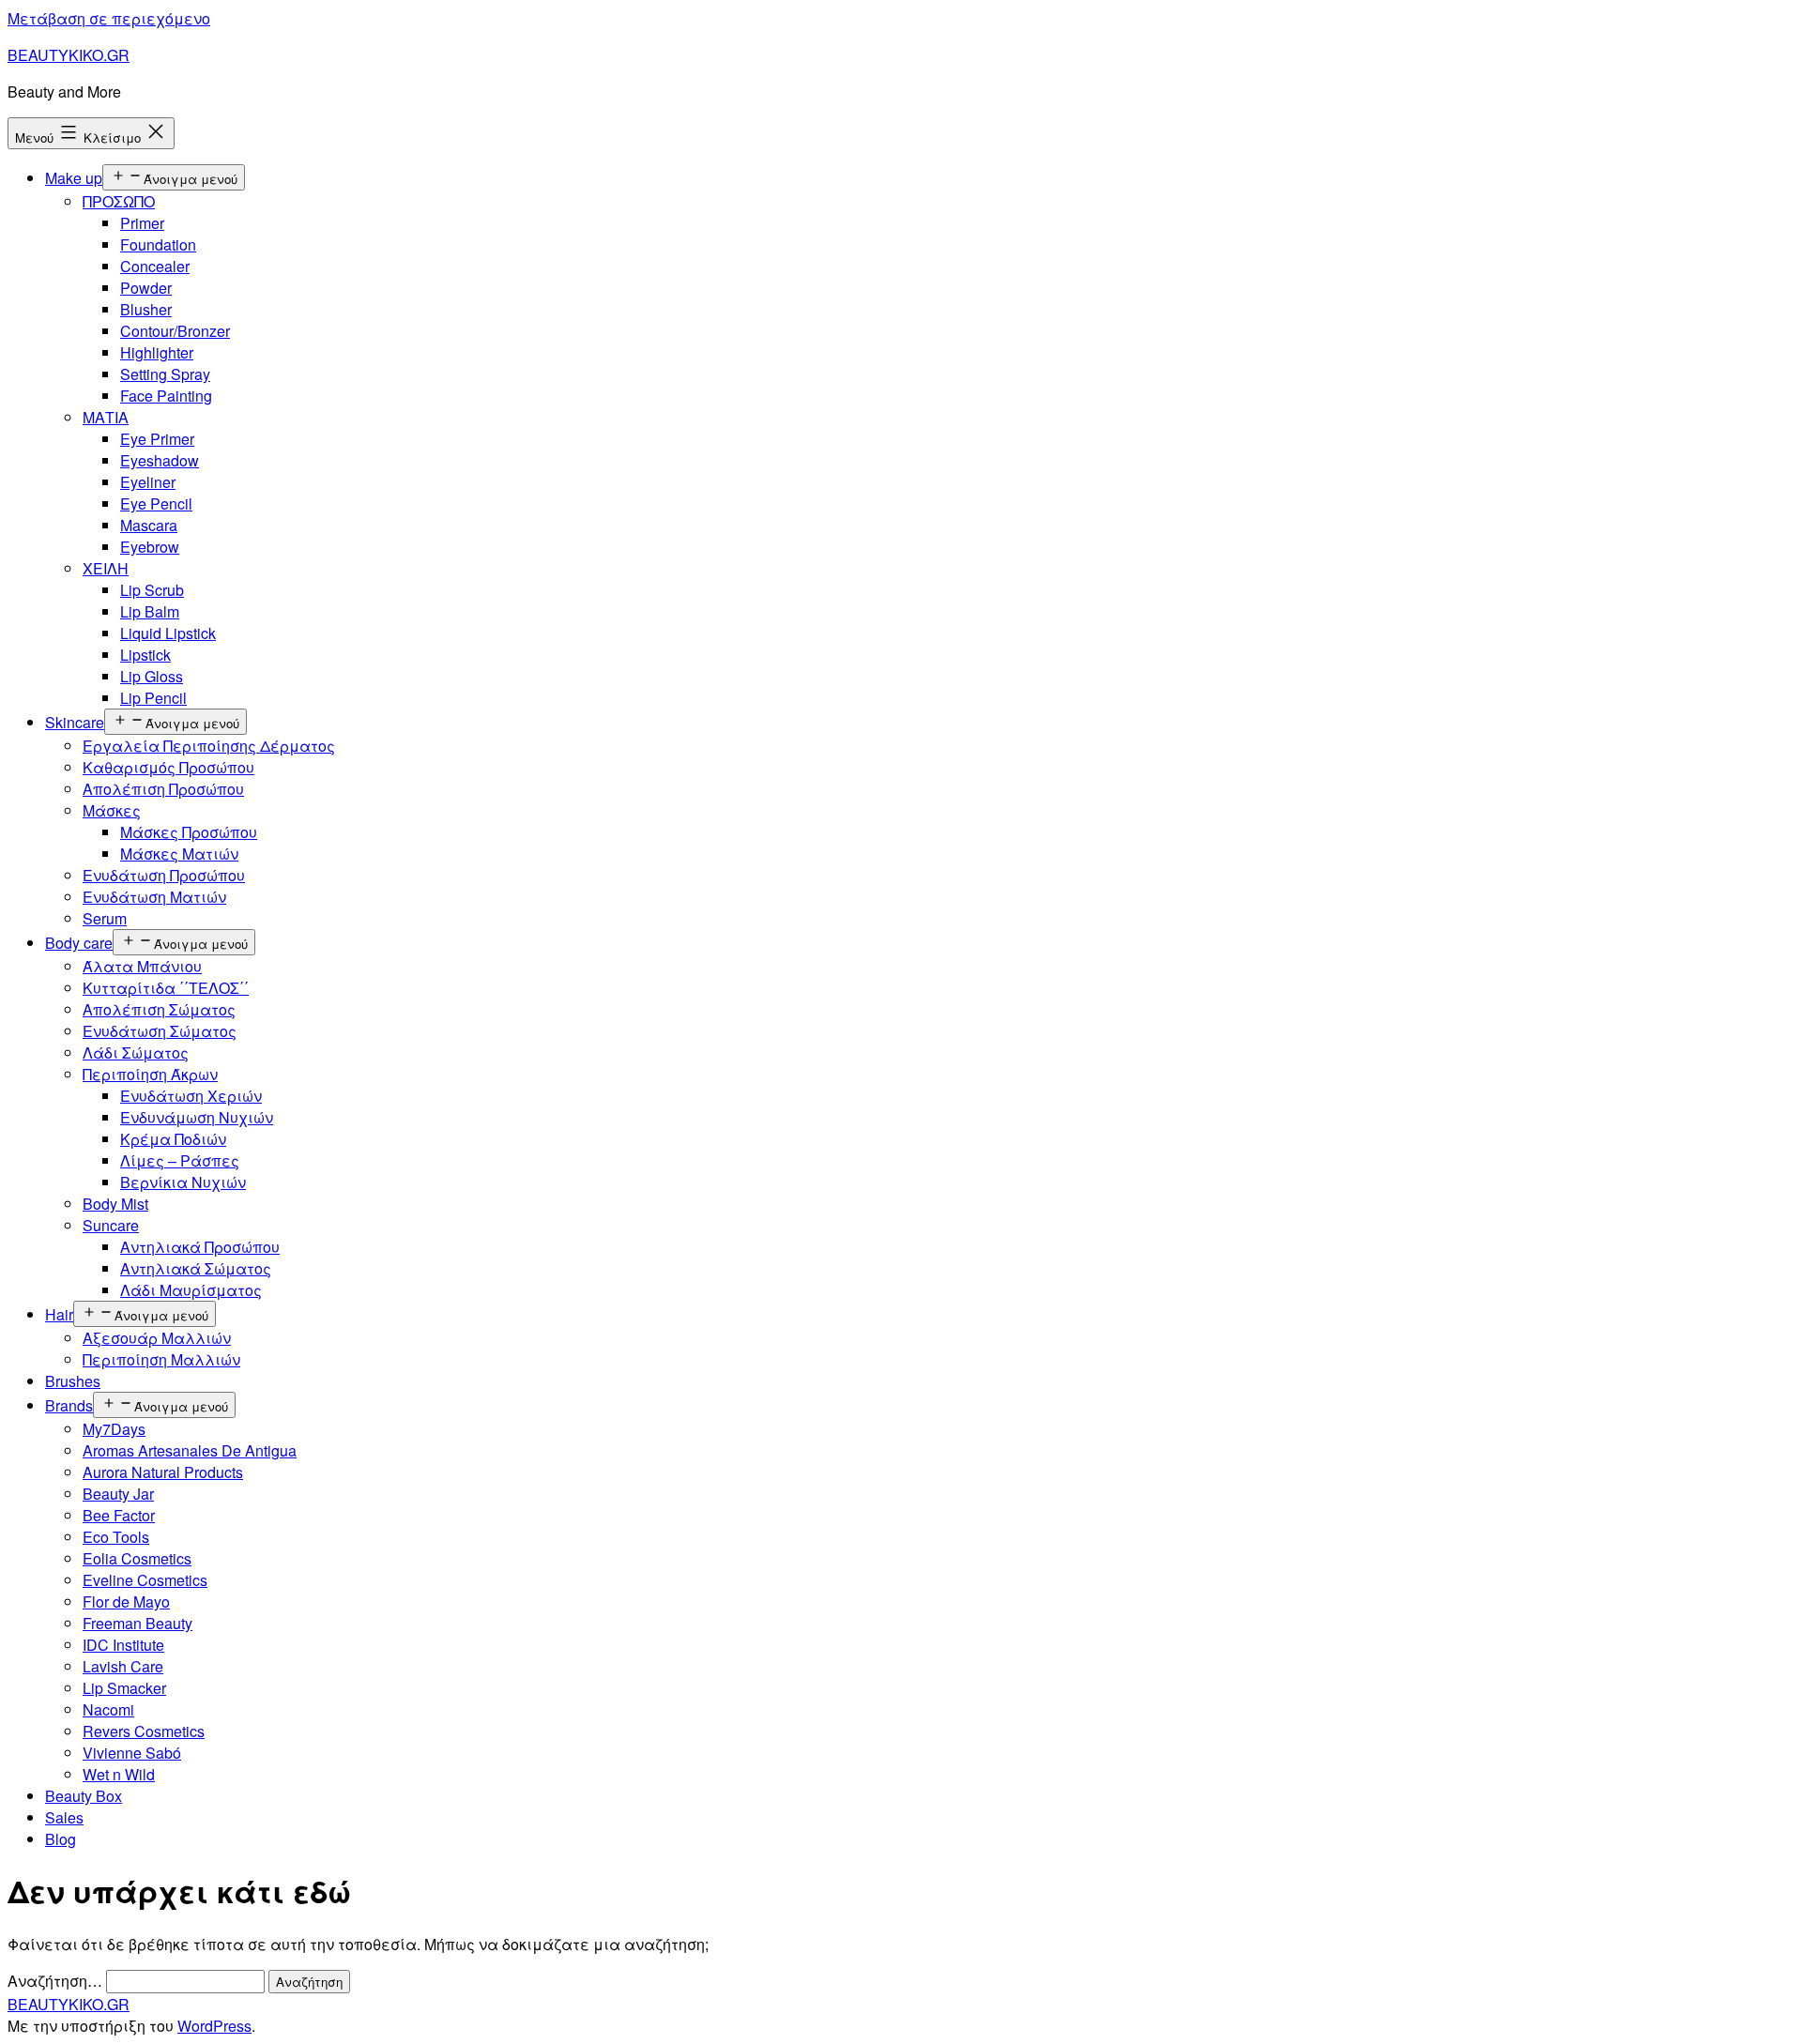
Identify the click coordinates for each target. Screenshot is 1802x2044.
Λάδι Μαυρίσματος (191, 1290)
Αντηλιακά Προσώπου (200, 1247)
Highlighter (157, 352)
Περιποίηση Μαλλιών (161, 1359)
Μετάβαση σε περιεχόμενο (109, 18)
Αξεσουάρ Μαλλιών (157, 1338)
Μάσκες (112, 810)
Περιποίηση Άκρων (150, 1074)
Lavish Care (123, 1666)
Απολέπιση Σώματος (159, 1009)
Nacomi (108, 1709)
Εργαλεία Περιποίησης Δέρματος (209, 746)
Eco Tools (116, 1537)
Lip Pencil (153, 698)
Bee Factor (119, 1515)
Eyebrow (150, 547)
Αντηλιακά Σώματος (196, 1268)
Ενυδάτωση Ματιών (154, 897)
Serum (105, 918)
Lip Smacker (124, 1688)
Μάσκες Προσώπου (189, 832)
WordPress (214, 2026)
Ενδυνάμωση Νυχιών (197, 1117)
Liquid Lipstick (168, 633)
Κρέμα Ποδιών (173, 1139)
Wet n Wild (119, 1774)
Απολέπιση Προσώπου (163, 789)
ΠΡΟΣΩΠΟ (119, 201)
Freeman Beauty (137, 1623)
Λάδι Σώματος (136, 1053)
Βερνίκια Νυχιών (183, 1182)
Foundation (158, 244)
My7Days (114, 1429)
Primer (142, 223)
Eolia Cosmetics (137, 1558)
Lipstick (145, 655)
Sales (64, 1817)
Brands (69, 1405)
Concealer (155, 266)
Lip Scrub (152, 590)
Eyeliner (148, 482)
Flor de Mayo (126, 1602)
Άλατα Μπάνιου (142, 966)
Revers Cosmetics (144, 1731)
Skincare (75, 722)
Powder (146, 288)
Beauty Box (84, 1796)
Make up (74, 178)
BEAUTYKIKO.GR (69, 55)
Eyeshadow (160, 460)
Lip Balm (150, 611)
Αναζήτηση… (55, 1981)
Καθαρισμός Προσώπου (168, 767)
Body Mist (115, 1204)
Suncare (111, 1225)
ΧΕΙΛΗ (106, 568)
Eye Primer (157, 439)
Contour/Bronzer (175, 331)
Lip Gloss (152, 676)
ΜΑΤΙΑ (106, 417)
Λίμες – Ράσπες (180, 1160)
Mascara (149, 525)
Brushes (73, 1381)
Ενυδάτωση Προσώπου (164, 875)
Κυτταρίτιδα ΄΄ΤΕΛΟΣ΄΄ (166, 988)
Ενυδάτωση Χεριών (191, 1096)
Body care (79, 943)
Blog (61, 1839)
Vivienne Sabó (132, 1753)
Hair (59, 1314)
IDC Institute (123, 1645)
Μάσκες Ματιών (179, 854)
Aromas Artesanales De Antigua (190, 1450)
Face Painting (166, 396)
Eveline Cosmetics (145, 1580)
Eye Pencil (156, 503)
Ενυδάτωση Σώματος (160, 1031)
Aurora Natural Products (163, 1472)
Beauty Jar (118, 1494)
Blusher (146, 309)
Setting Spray (165, 374)
